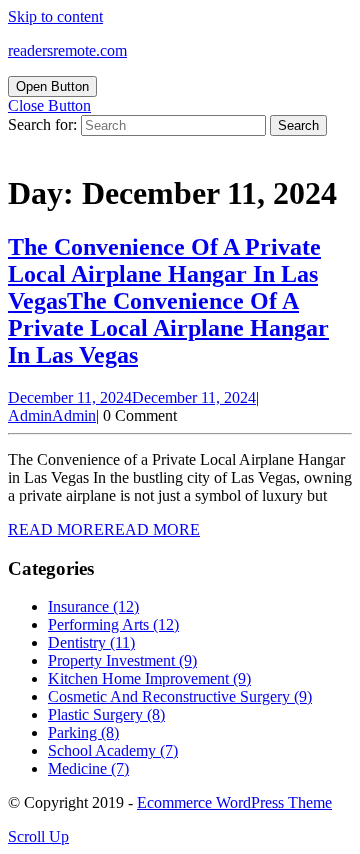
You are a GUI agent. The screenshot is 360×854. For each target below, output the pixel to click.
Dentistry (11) (91, 642)
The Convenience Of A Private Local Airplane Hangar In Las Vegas (168, 301)
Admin (52, 415)
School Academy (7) (113, 750)
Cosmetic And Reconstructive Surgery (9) (180, 696)
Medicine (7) (88, 768)
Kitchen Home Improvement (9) (149, 678)
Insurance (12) (93, 606)
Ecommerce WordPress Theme (234, 802)
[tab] (52, 86)
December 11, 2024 (132, 397)
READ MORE (104, 529)
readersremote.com (67, 50)
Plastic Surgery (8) (106, 714)
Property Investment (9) (122, 660)
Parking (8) (83, 732)
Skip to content (55, 16)
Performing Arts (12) (113, 624)
